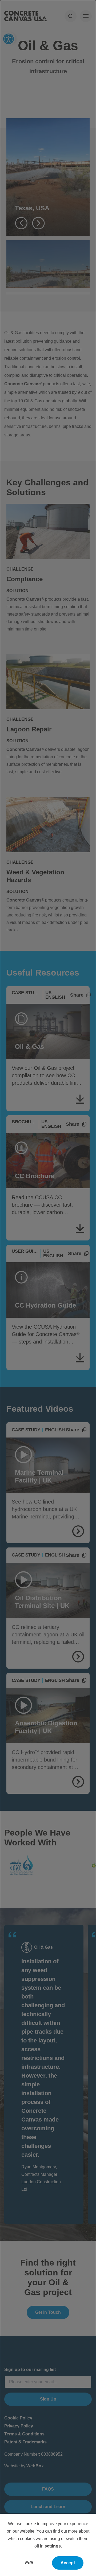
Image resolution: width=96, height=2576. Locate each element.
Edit (29, 2563)
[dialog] (48, 1288)
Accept (68, 2563)
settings (53, 2546)
